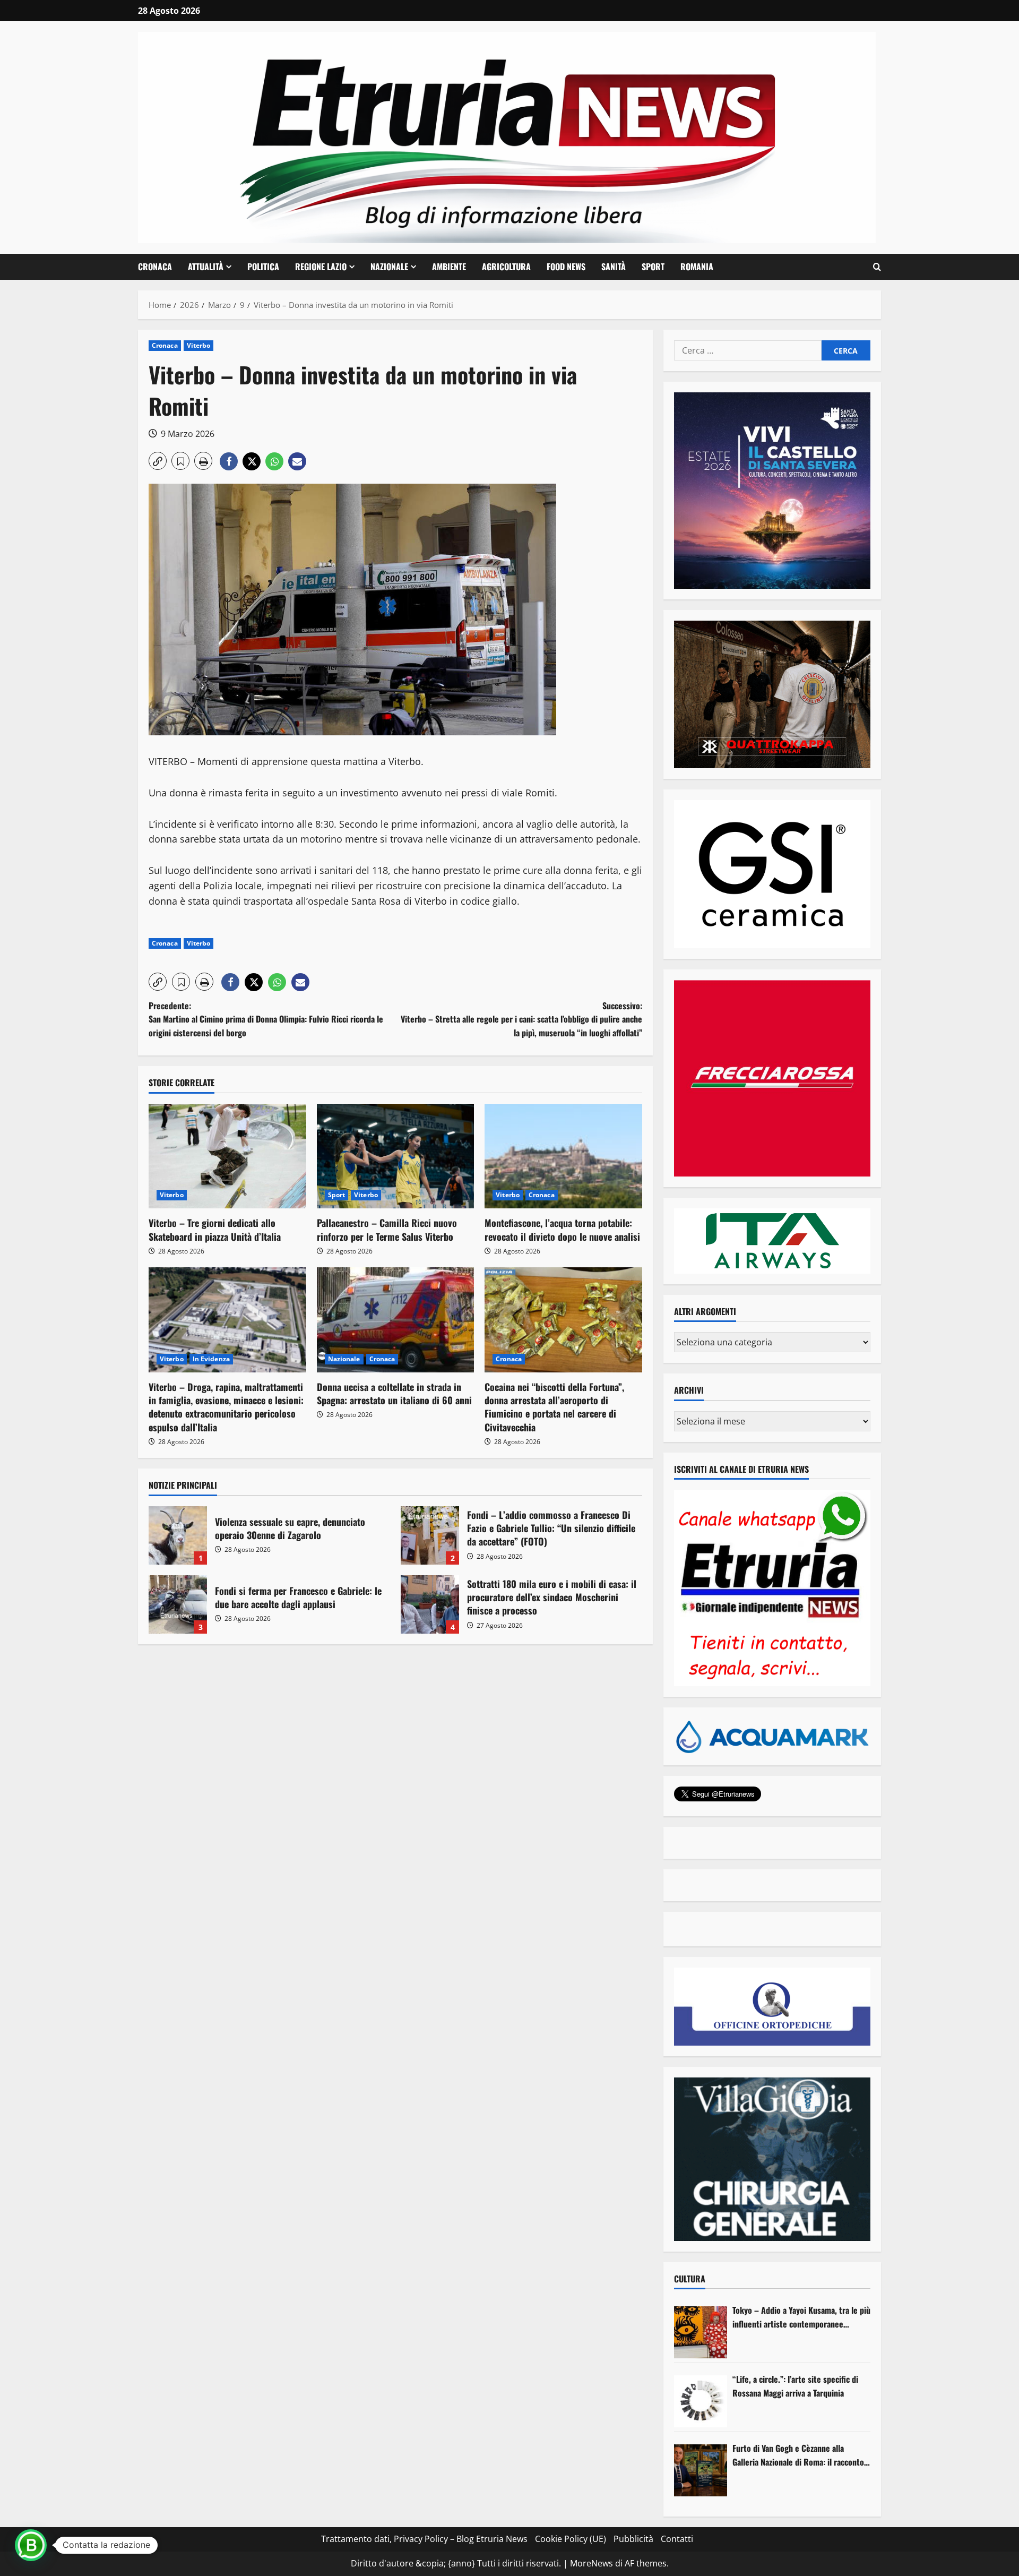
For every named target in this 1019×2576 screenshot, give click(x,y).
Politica (263, 267)
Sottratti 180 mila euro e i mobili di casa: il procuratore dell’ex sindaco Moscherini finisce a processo (430, 1604)
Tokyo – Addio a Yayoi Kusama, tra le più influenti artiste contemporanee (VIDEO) (801, 2317)
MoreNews (591, 2563)
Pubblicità (633, 2539)
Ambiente (449, 267)
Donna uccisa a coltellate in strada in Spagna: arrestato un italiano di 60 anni (394, 1393)
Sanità (614, 267)
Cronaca (155, 267)
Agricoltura (506, 267)
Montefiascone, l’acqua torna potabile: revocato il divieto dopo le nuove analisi (562, 1229)
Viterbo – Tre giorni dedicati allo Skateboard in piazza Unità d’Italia (215, 1229)
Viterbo (199, 345)
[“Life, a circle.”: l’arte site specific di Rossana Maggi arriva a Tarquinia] (701, 2401)
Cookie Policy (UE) (571, 2539)
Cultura (690, 2279)
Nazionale (389, 267)
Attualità (206, 267)
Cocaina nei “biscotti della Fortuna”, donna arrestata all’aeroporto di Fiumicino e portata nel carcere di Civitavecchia (554, 1407)
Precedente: (266, 1019)
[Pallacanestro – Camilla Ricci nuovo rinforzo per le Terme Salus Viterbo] (396, 1156)
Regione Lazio (321, 267)
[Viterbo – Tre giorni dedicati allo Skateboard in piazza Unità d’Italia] (227, 1156)
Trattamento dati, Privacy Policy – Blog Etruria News (424, 2539)
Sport (653, 267)
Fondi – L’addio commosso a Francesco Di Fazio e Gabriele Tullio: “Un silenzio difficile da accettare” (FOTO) (430, 1535)
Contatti (677, 2539)
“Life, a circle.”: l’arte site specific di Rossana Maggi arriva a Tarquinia (795, 2386)
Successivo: (521, 1019)
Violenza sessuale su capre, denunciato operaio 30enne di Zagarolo (178, 1535)
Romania (697, 267)
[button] (877, 267)
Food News (566, 267)
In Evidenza (211, 1359)
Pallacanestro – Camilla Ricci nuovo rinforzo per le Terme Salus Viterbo (387, 1229)
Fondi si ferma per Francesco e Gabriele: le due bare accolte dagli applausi (178, 1604)
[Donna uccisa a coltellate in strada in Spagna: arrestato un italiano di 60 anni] (396, 1320)
